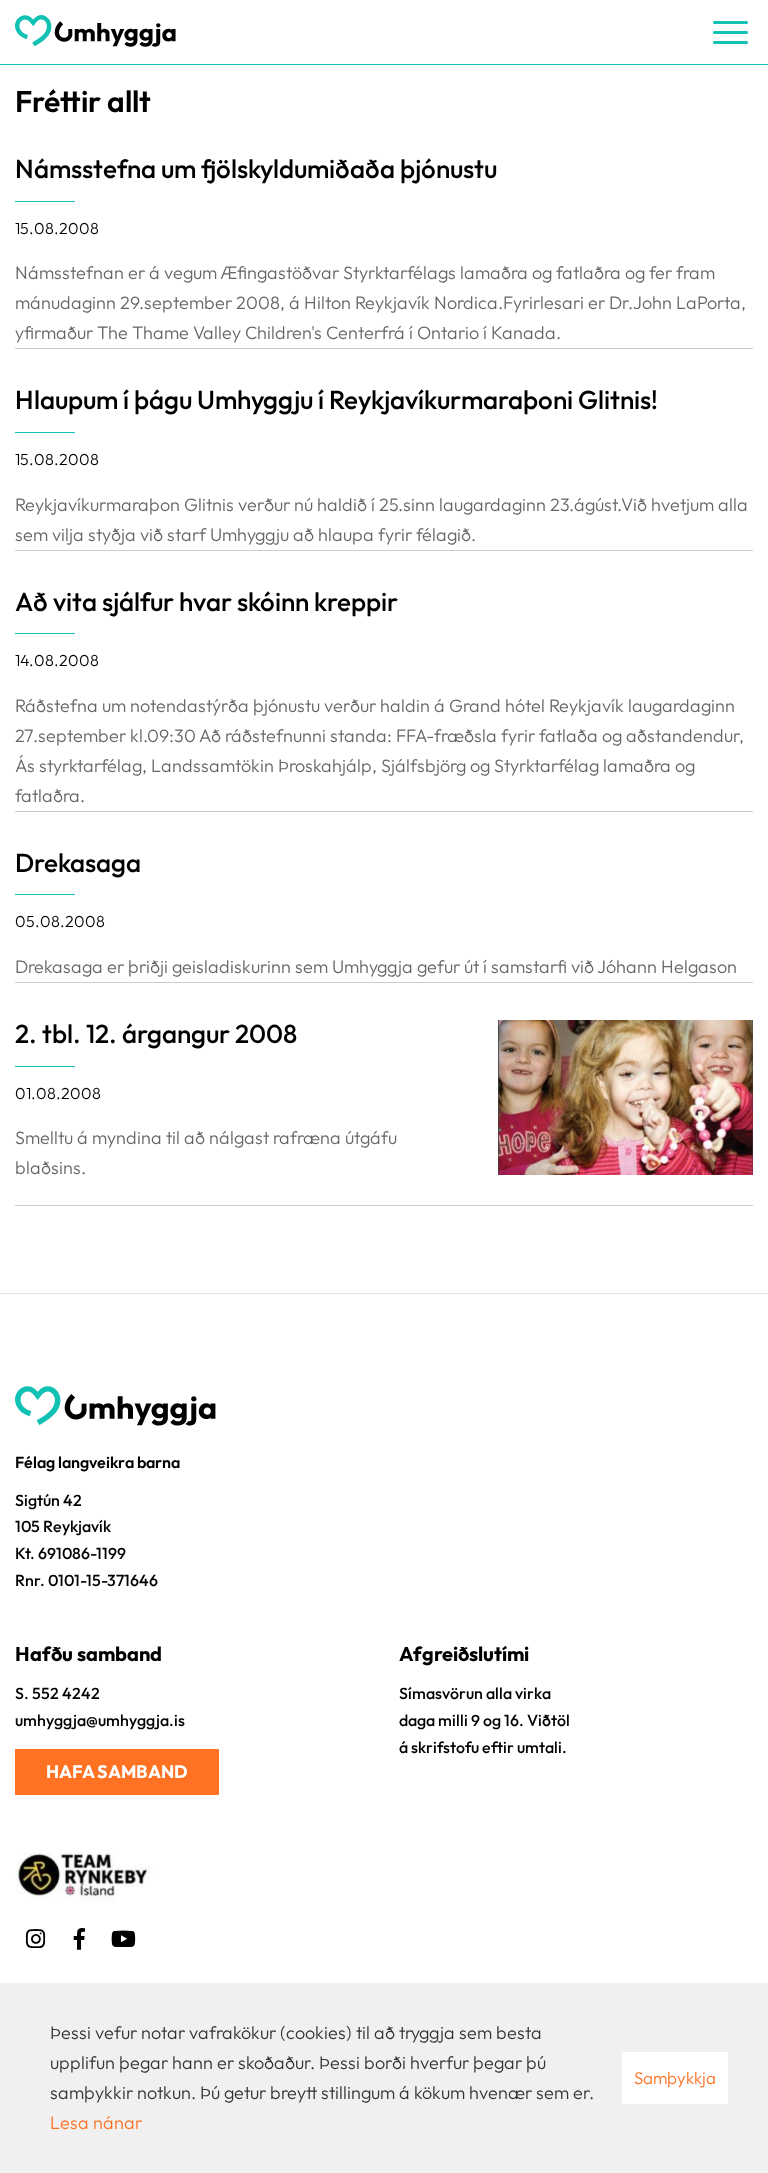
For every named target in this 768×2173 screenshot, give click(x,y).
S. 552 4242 (57, 1693)
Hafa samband (117, 1771)
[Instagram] (35, 1936)
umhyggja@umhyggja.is (100, 1720)
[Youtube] (123, 1936)
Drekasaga (78, 862)
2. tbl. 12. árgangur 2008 (156, 1033)
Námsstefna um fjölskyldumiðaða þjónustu (256, 168)
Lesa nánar (96, 2122)
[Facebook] (79, 1936)
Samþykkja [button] (675, 2077)
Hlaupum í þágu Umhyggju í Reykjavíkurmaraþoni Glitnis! (336, 399)
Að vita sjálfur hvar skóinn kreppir (206, 601)
